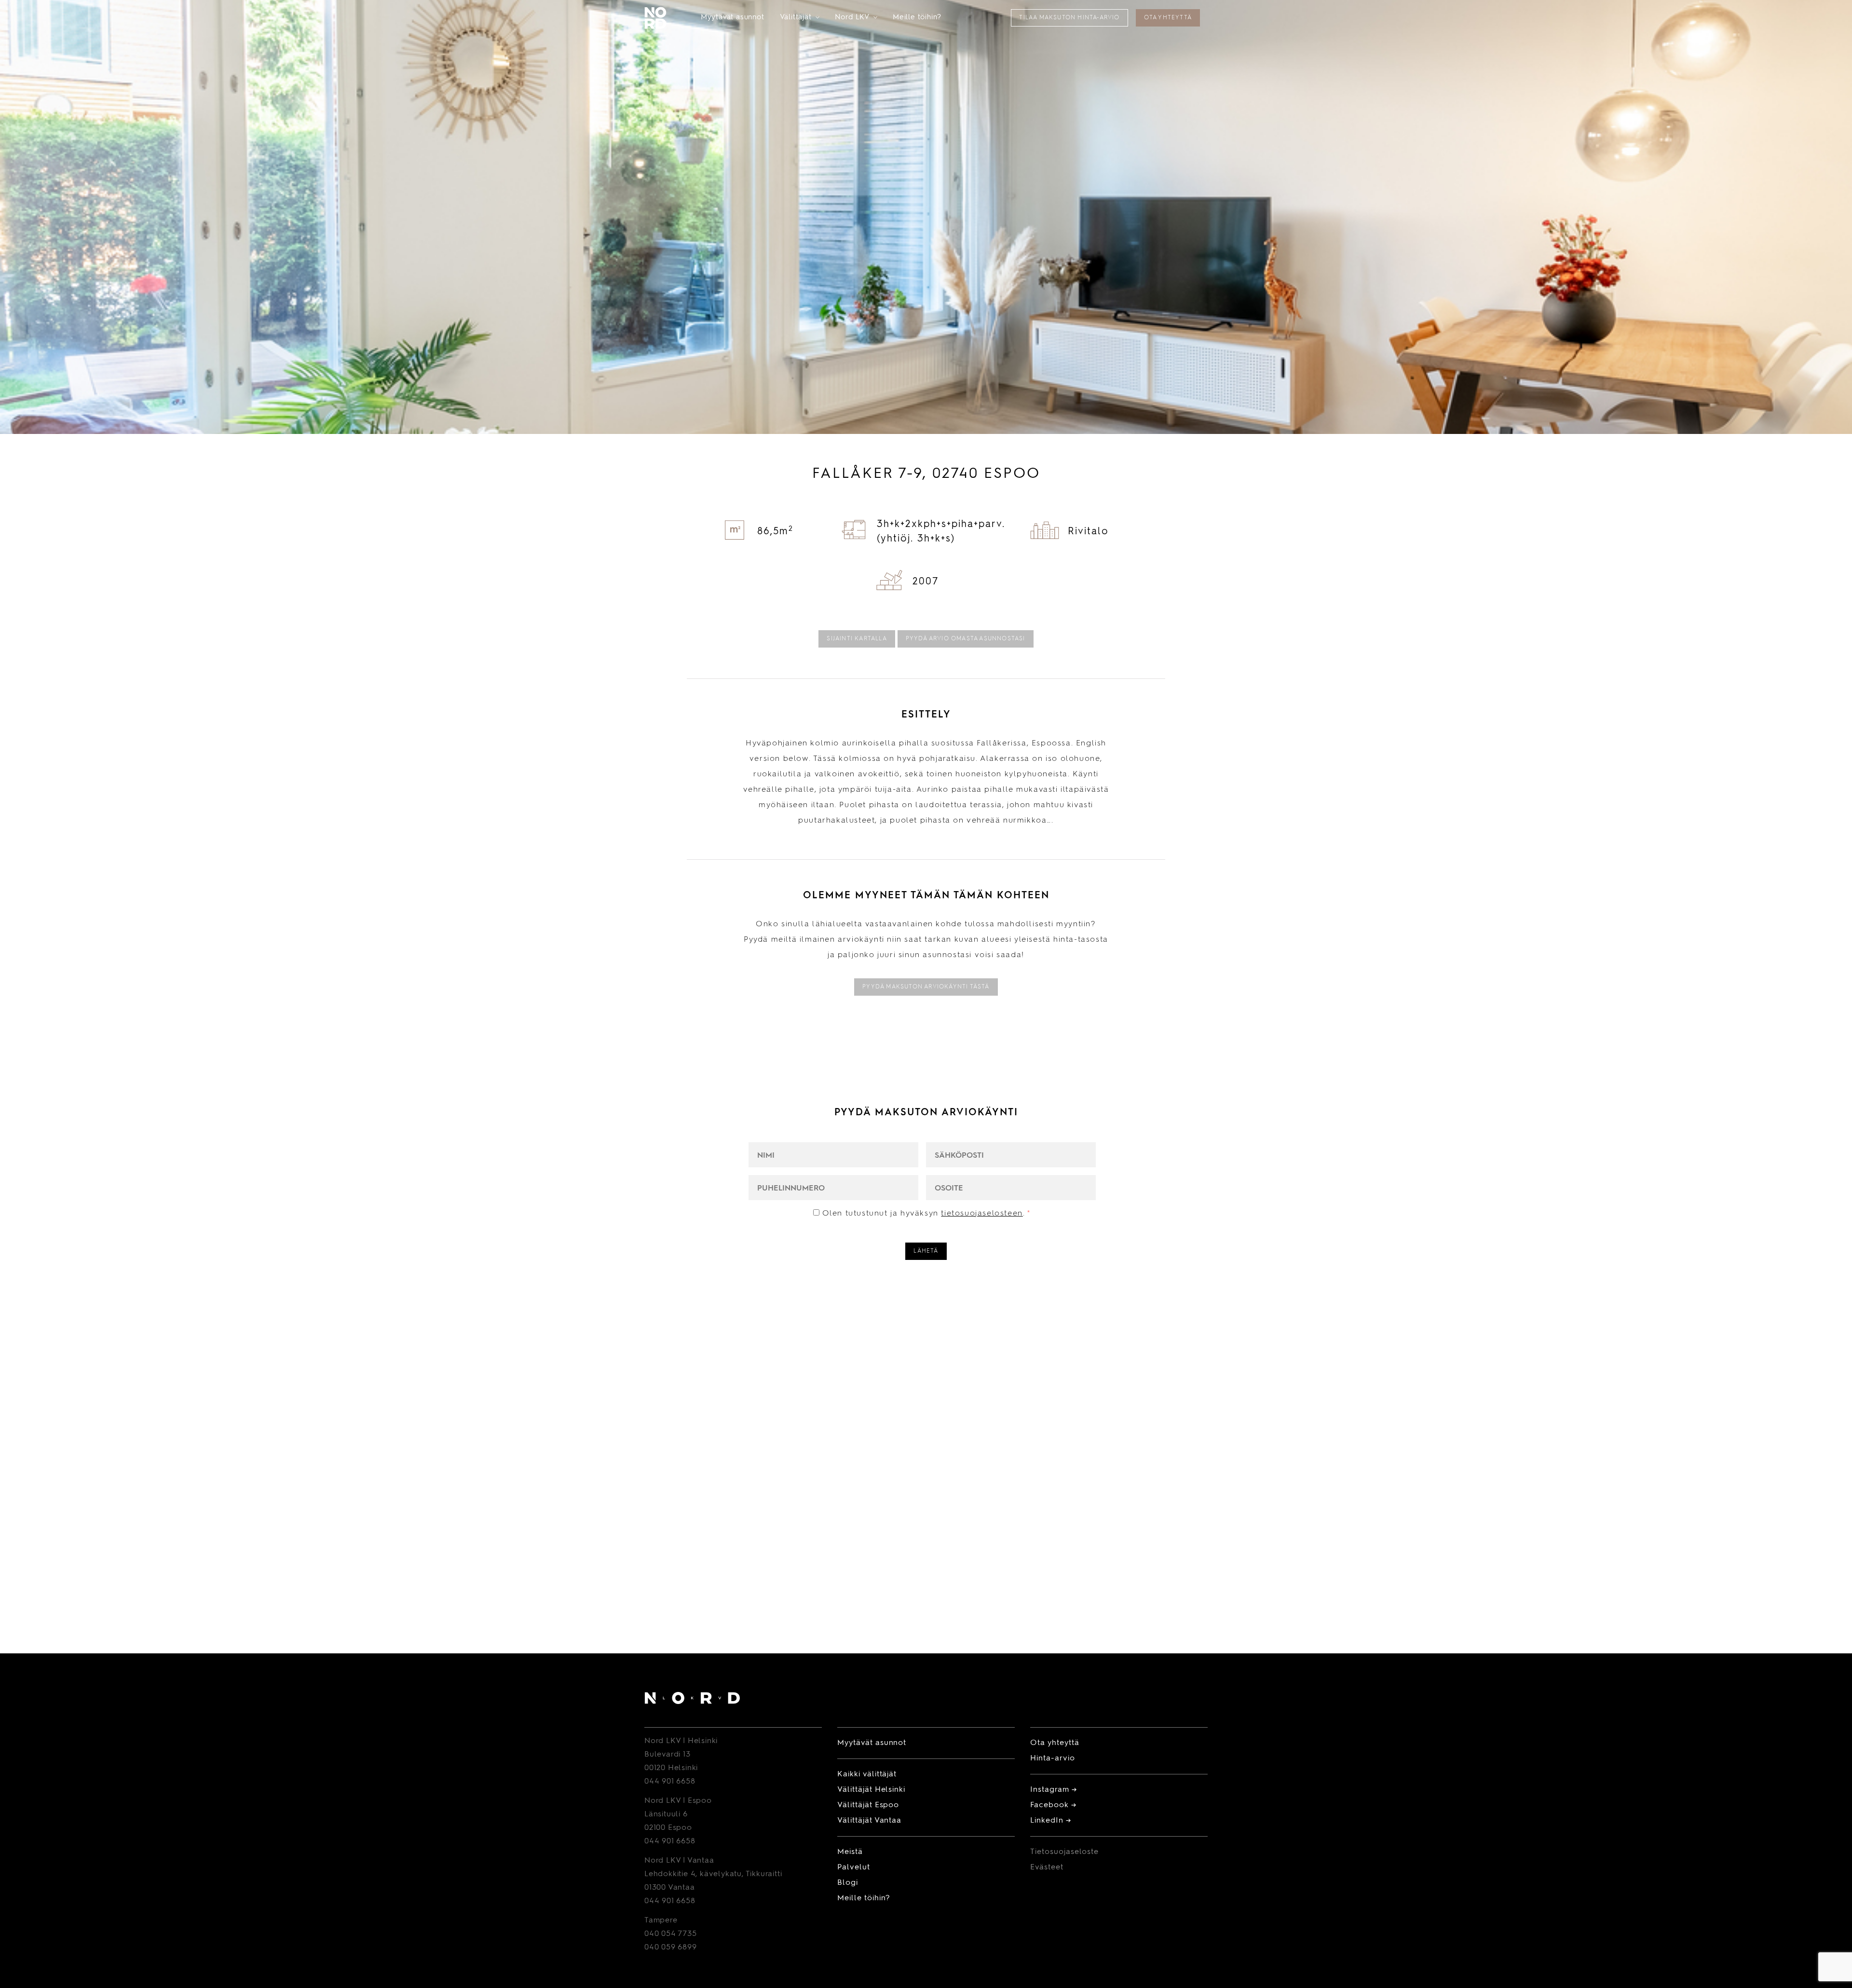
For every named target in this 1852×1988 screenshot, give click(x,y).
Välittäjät (800, 18)
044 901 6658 (670, 1782)
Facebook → (1053, 1805)
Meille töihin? (917, 18)
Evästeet (1047, 1867)
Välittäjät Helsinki (871, 1790)
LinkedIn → (1051, 1821)
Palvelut (854, 1867)
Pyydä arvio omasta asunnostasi (966, 639)
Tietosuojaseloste (1064, 1852)
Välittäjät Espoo (868, 1805)
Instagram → (1054, 1790)
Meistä (850, 1852)
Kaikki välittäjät (867, 1774)
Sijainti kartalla (857, 639)
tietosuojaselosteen (982, 1214)
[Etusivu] (692, 1700)
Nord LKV (856, 18)
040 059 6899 (671, 1947)
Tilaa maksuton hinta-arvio (1069, 18)
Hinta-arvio (1053, 1758)
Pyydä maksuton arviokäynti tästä (926, 987)
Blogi (848, 1883)
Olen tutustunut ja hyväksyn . (927, 1214)
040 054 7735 (671, 1934)
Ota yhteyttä (1168, 18)
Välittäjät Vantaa (869, 1821)
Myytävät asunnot (733, 18)
